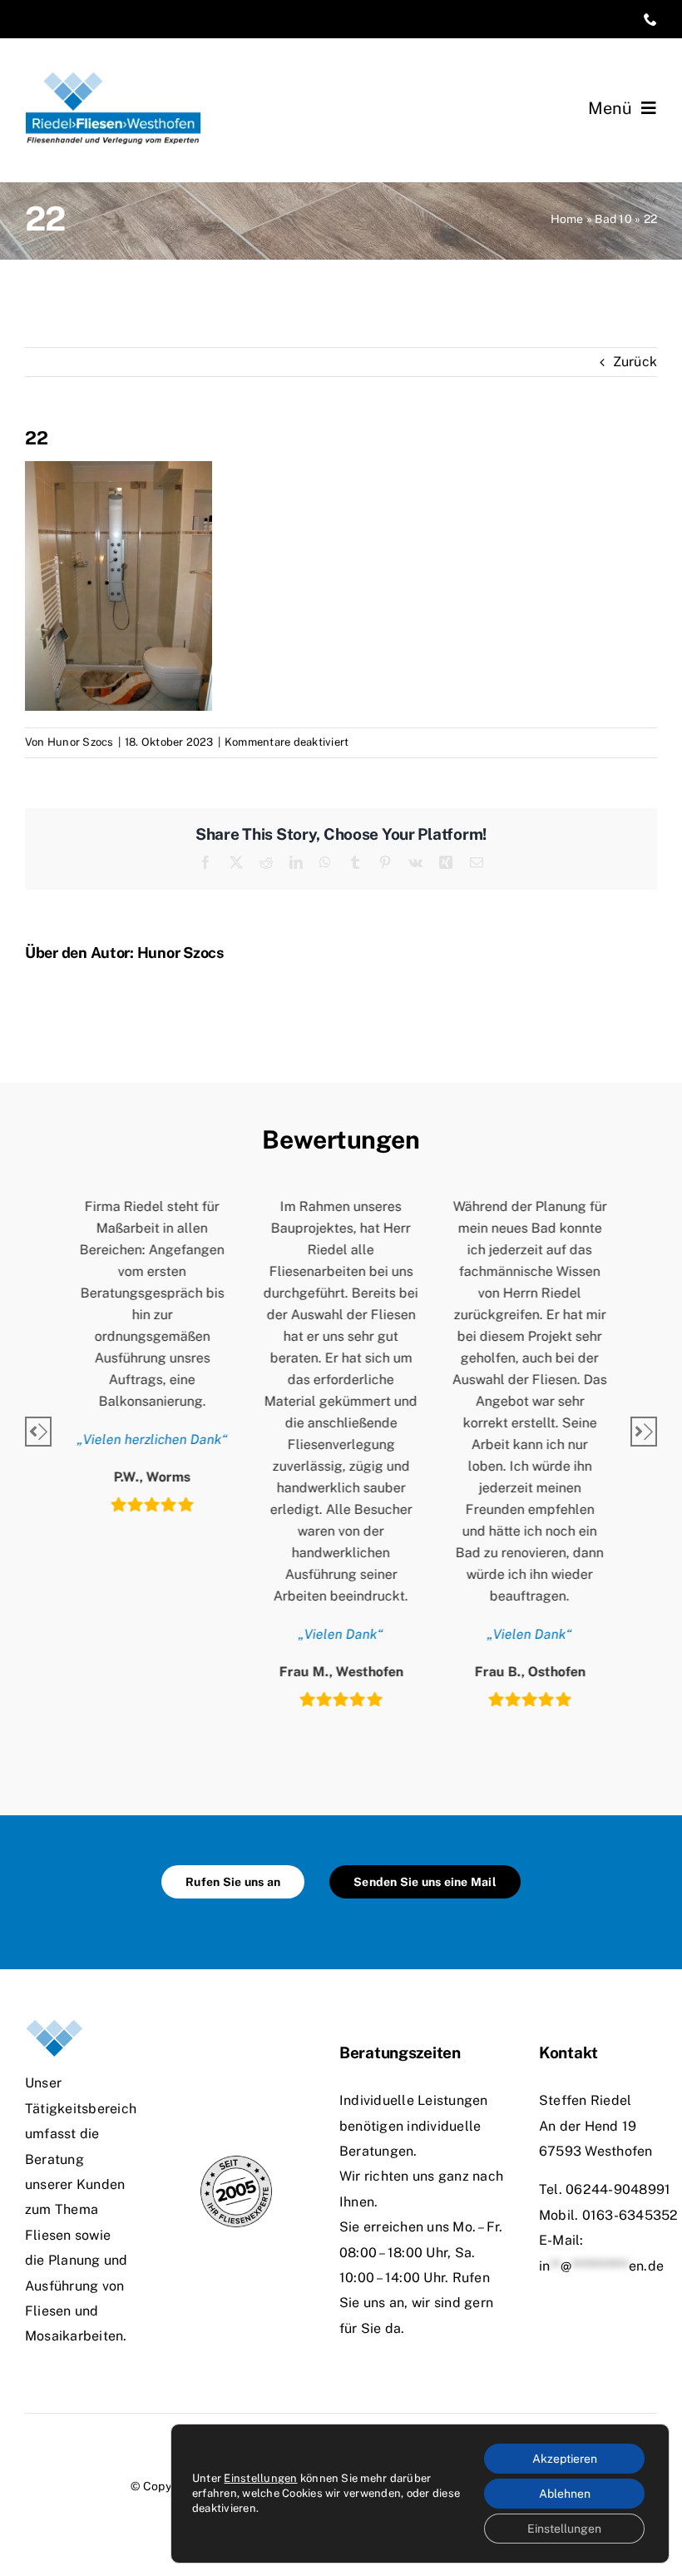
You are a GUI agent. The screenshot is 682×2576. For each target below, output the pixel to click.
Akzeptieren (565, 2459)
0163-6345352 (630, 2215)
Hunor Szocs (81, 742)
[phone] (650, 19)
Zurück (635, 362)
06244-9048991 (618, 2189)
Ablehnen (565, 2494)
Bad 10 (613, 219)
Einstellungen (260, 2478)
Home (567, 219)
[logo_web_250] (113, 78)
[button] (38, 1432)
